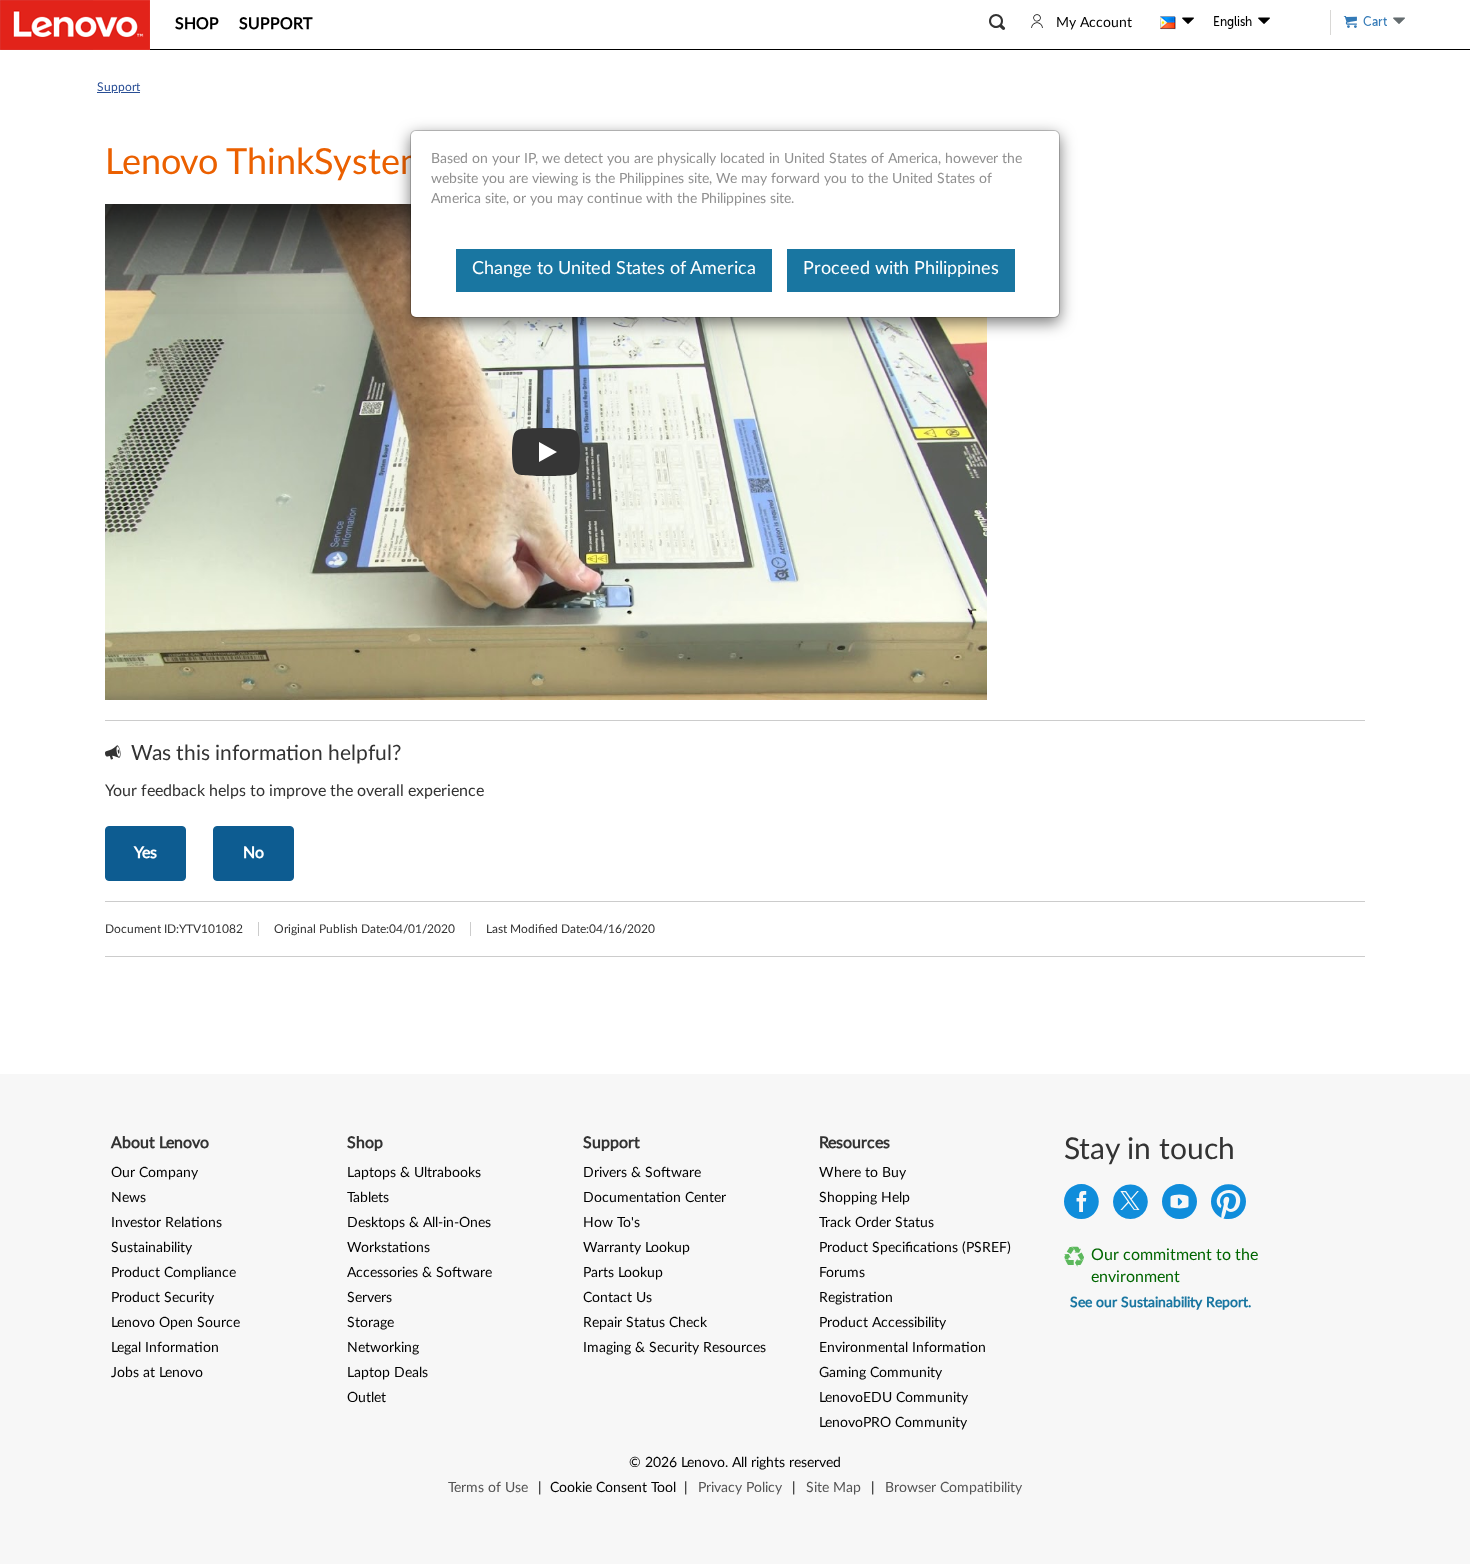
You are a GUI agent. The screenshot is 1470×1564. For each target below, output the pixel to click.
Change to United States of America (614, 269)
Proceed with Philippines (901, 269)
